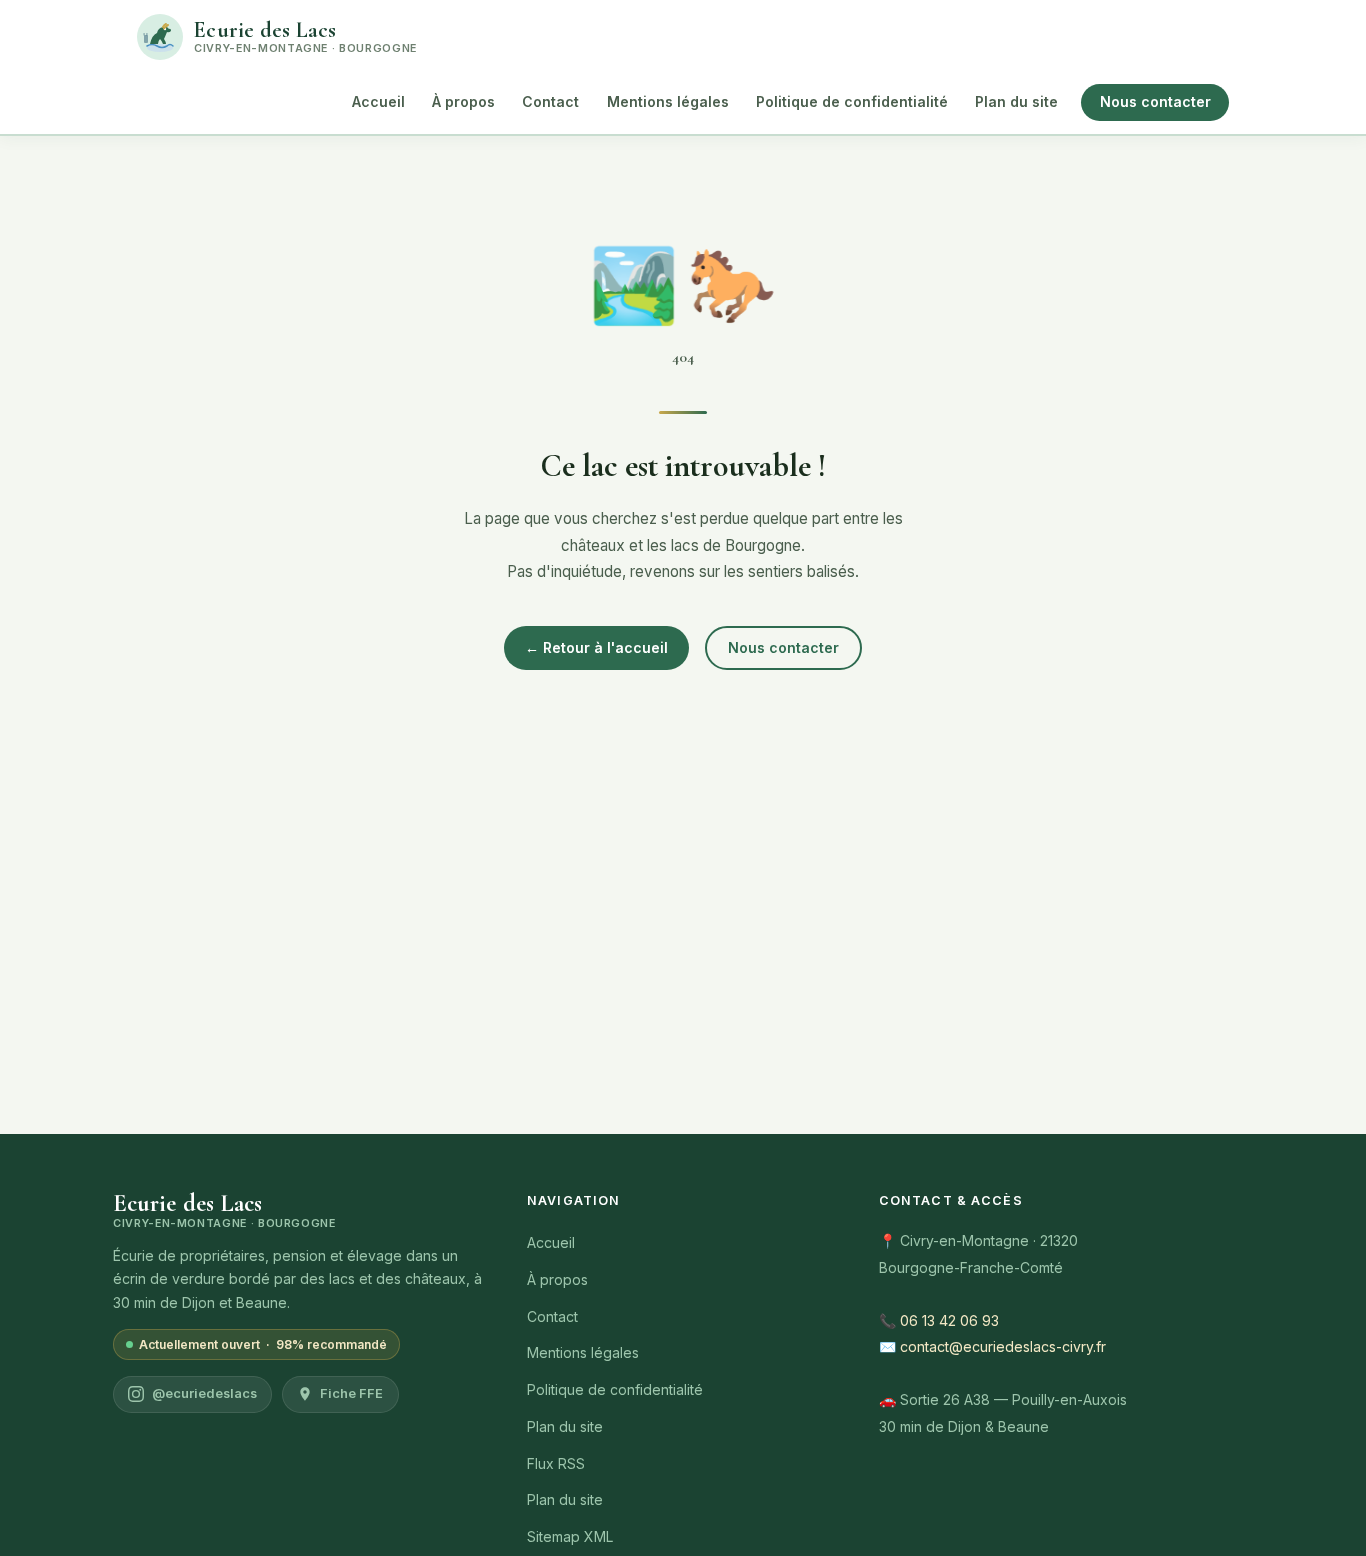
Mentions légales (668, 101)
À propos (463, 101)
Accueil (378, 101)
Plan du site (1016, 101)
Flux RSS (556, 1463)
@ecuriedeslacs (204, 1393)
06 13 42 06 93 (949, 1320)
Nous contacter (1155, 101)
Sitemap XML (570, 1536)
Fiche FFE (351, 1393)
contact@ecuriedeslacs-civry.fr (1003, 1346)
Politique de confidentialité (852, 101)
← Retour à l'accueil (596, 647)
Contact (550, 101)
